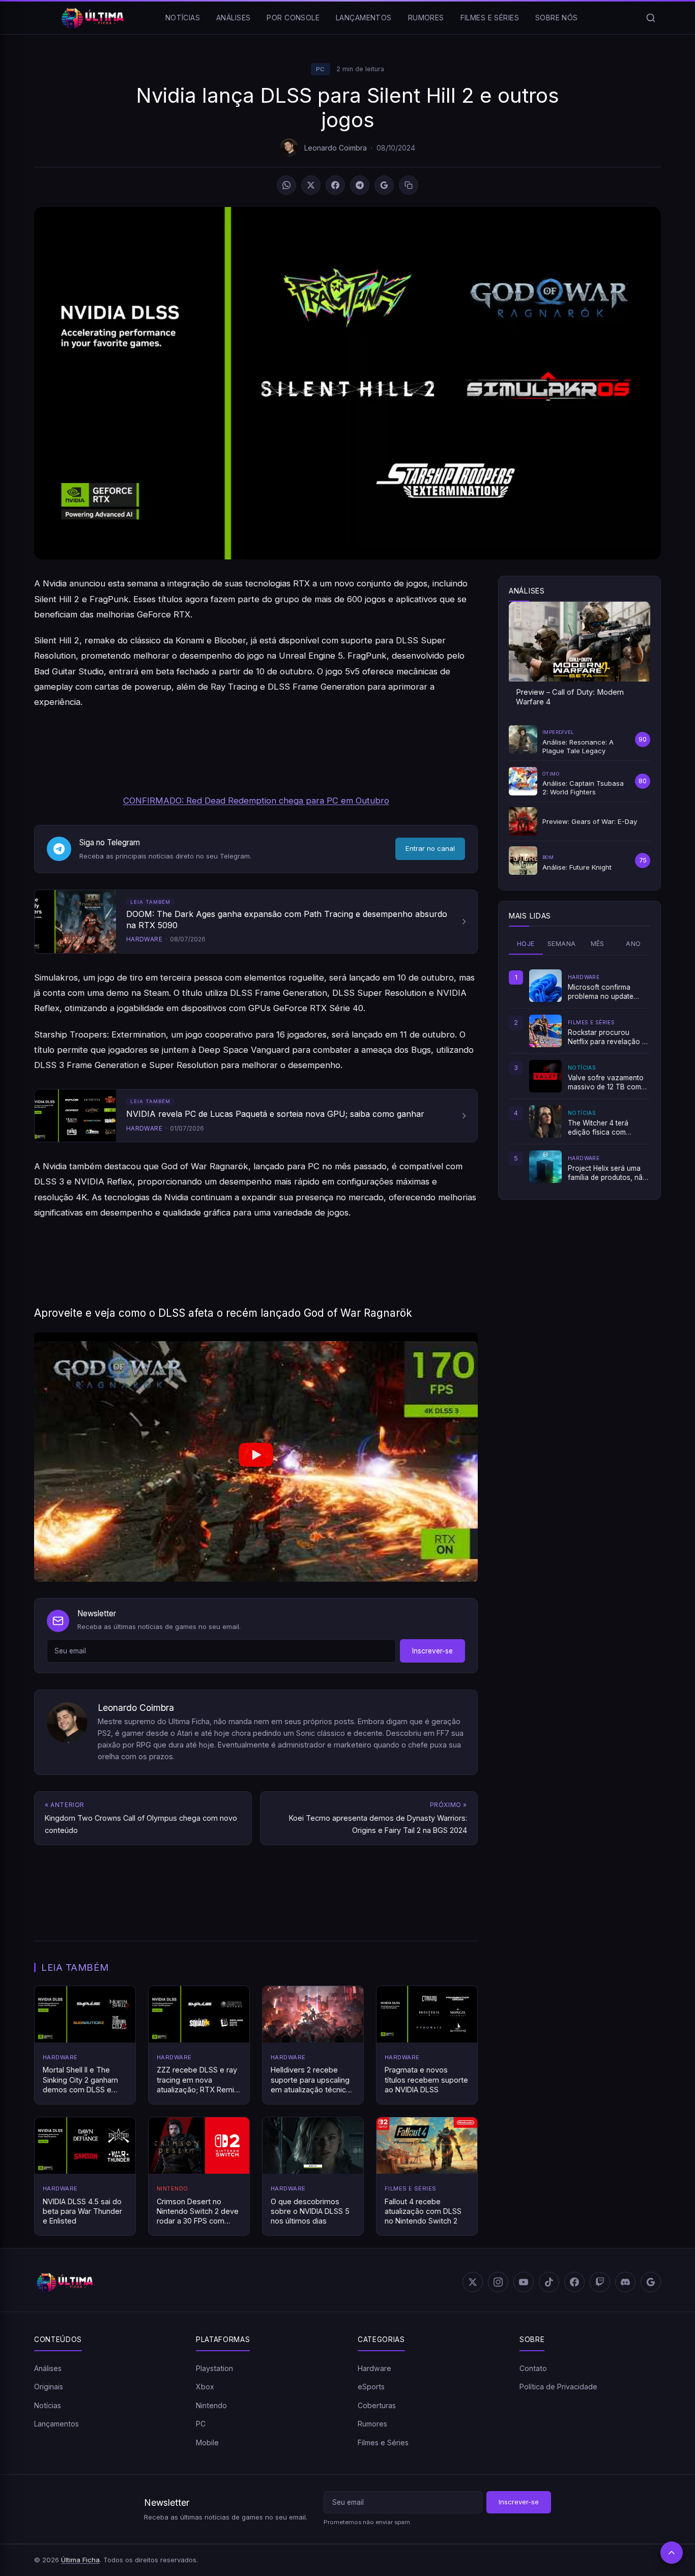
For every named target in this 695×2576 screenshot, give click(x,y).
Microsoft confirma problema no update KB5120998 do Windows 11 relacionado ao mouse (608, 992)
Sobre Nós (557, 18)
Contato (533, 2368)
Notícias (183, 18)
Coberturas (377, 2405)
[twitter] (473, 2282)
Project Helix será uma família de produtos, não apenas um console (607, 1173)
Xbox (205, 2387)
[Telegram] (360, 185)
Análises (233, 18)
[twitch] (600, 2282)
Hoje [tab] (526, 944)
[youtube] (524, 2282)
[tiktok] (549, 2282)
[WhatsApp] (286, 185)
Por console (293, 18)
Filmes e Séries (490, 18)
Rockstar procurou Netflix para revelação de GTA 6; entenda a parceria (609, 1038)
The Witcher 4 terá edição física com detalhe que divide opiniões (598, 1128)
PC (321, 69)
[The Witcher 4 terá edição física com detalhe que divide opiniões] (545, 1121)
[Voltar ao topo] (672, 2553)
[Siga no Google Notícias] (384, 185)
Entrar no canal (430, 848)
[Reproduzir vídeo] (256, 1457)
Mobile (207, 2442)
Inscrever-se (432, 1651)
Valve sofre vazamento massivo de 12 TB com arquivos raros (606, 1083)
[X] (311, 185)
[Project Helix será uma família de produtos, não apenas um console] (545, 1167)
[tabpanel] (580, 1076)
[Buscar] (651, 18)
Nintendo (211, 2405)
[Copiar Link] (409, 185)
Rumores (426, 18)
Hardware (374, 2368)
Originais (49, 2387)
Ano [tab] (633, 944)
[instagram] (498, 2282)
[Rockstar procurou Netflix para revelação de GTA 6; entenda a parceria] (545, 1031)
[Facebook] (335, 185)
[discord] (625, 2282)
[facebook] (574, 2282)
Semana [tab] (561, 944)
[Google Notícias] (651, 2282)
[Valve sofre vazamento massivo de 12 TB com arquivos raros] (545, 1076)
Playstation (214, 2368)
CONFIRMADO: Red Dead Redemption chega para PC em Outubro (256, 801)
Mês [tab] (598, 944)
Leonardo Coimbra (336, 148)
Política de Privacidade (558, 2387)
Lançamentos (364, 18)
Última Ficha (80, 2560)
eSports (371, 2387)
